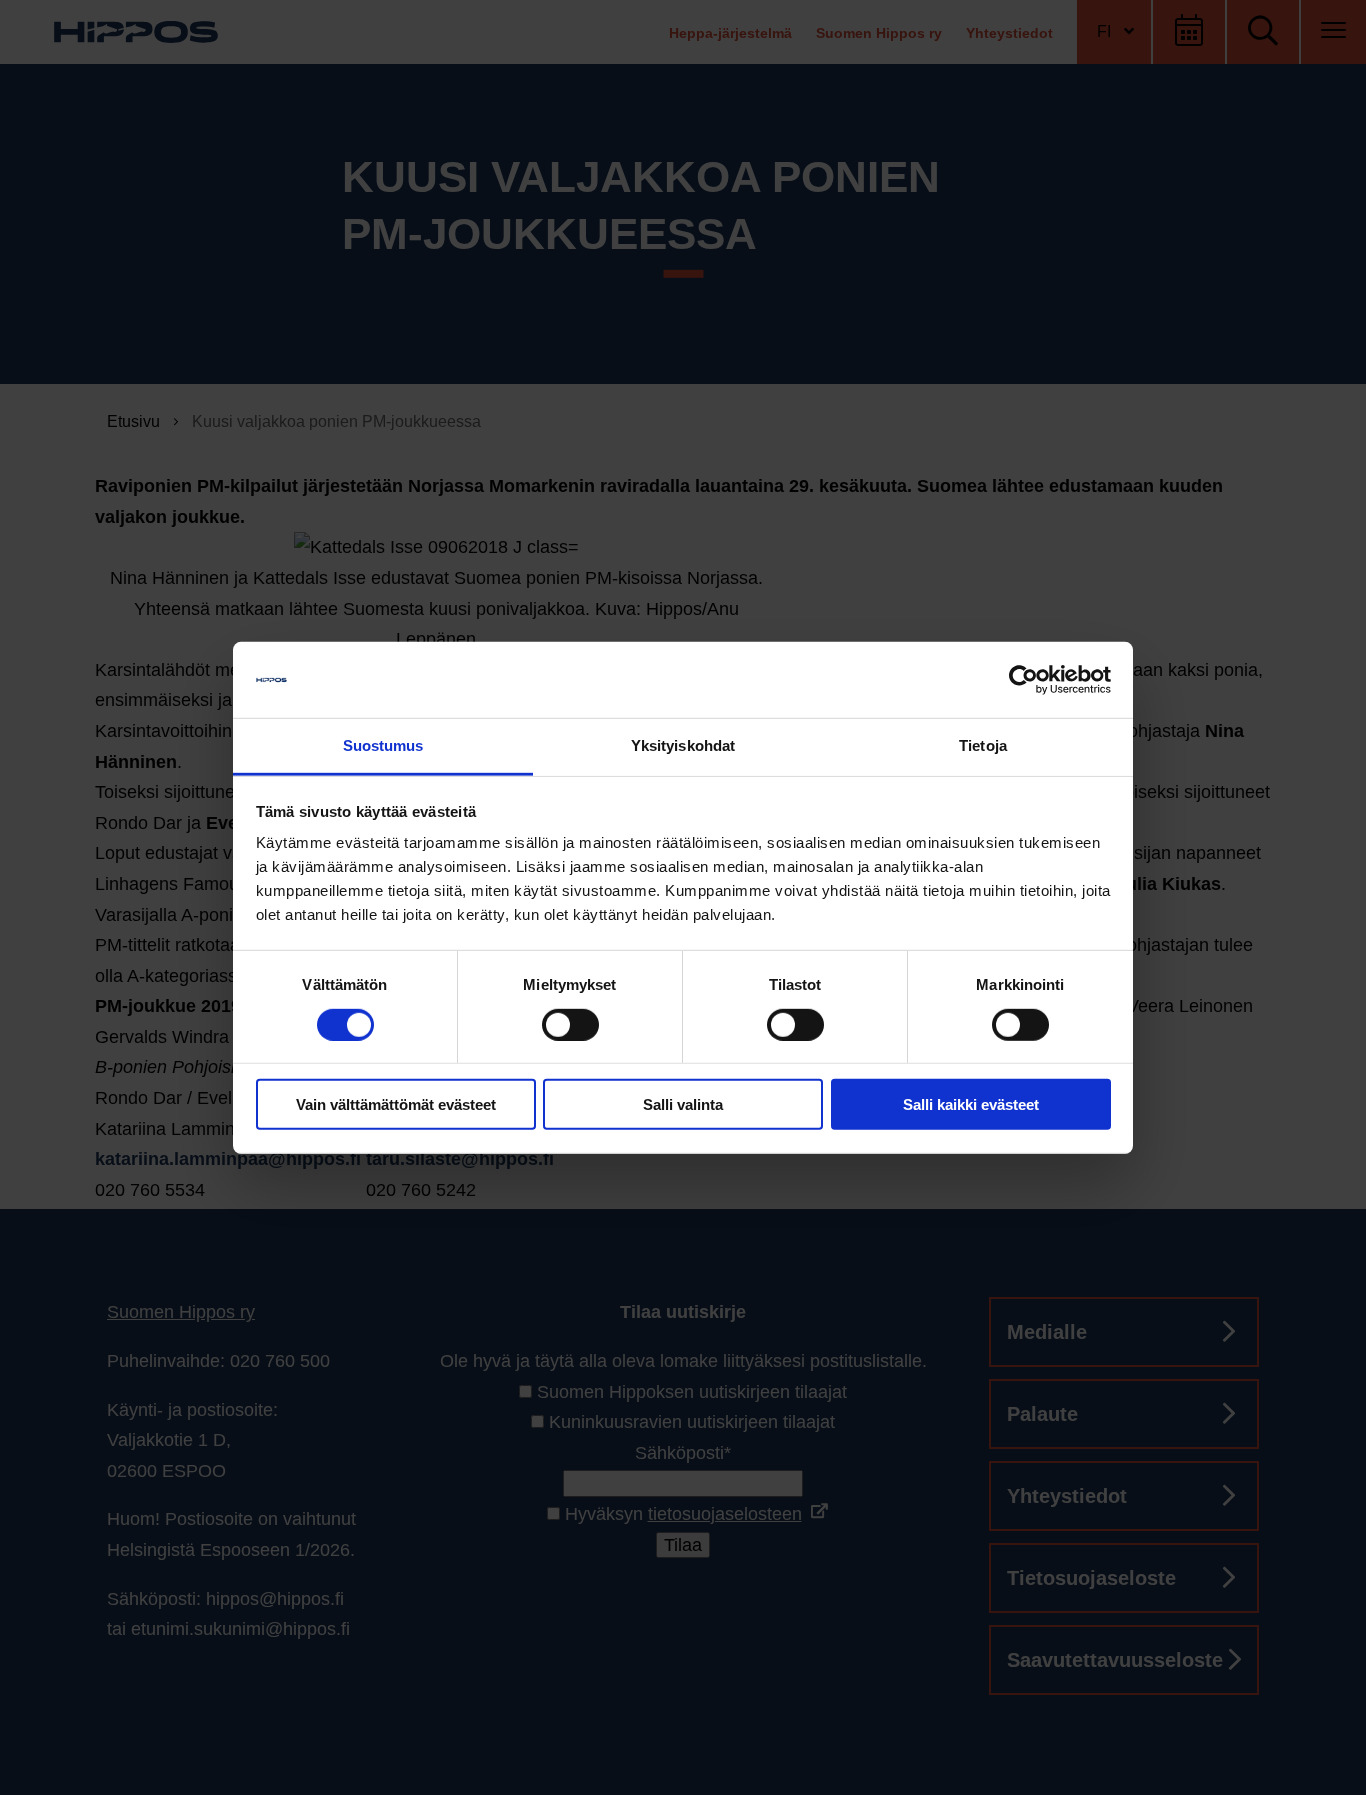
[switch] (570, 1024)
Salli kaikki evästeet (971, 1104)
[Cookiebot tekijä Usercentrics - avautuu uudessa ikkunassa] (1023, 680)
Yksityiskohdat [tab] (683, 745)
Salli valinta (683, 1104)
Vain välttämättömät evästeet (396, 1104)
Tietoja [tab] (983, 745)
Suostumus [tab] (383, 745)
